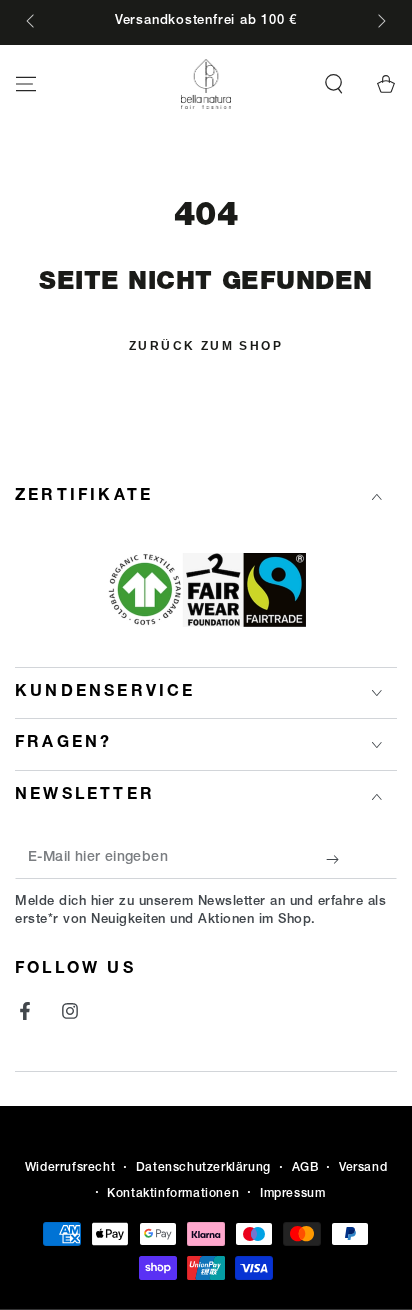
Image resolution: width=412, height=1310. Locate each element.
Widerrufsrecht (70, 1168)
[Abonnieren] (337, 859)
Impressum (292, 1194)
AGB (305, 1168)
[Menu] (26, 84)
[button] (334, 84)
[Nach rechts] (380, 23)
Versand (363, 1168)
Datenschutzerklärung (203, 1168)
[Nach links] (32, 23)
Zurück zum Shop (206, 346)
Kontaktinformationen (173, 1194)
